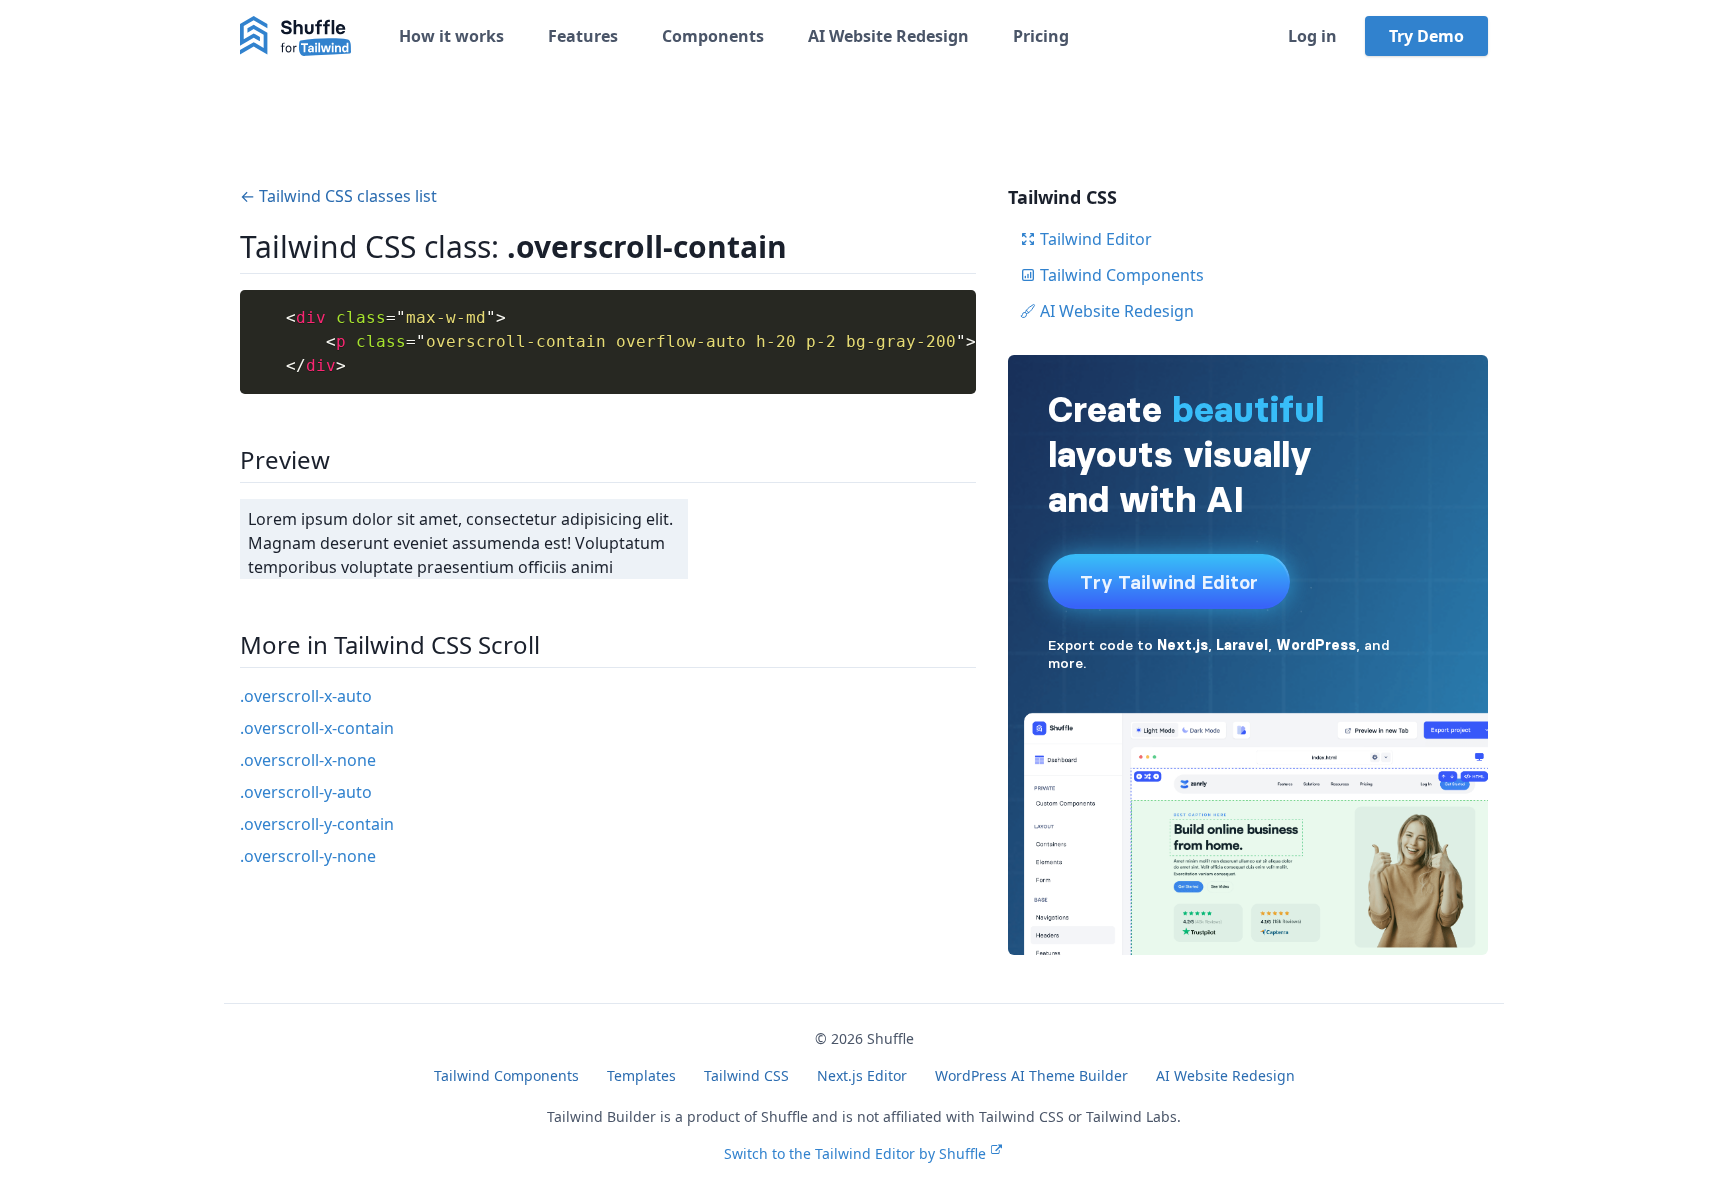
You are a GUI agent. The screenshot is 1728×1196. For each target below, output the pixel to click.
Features (583, 36)
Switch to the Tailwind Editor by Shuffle (855, 1153)
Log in (1312, 36)
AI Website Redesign (888, 36)
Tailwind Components (1122, 275)
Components (713, 36)
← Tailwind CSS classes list (338, 196)
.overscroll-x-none (308, 760)
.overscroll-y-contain (317, 824)
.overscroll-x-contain (317, 728)
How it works (451, 36)
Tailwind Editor (1096, 239)
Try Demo (1426, 36)
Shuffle (890, 1038)
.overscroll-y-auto (306, 792)
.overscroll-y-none (308, 856)
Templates (641, 1075)
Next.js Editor (862, 1075)
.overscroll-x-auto (306, 696)
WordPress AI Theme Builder (1031, 1075)
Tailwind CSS (746, 1075)
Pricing (1041, 36)
